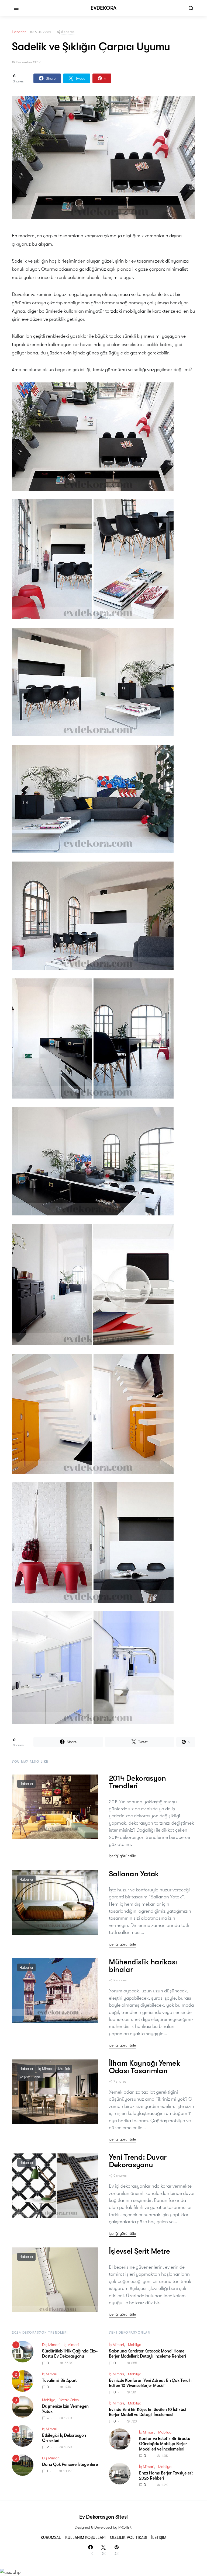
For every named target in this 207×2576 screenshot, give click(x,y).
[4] (23, 2435)
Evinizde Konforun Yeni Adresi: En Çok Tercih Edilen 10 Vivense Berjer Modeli (150, 2383)
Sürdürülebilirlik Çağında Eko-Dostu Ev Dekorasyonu (70, 2354)
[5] (23, 2465)
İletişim (159, 2537)
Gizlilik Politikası (128, 2537)
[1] (23, 2351)
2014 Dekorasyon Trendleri (137, 1782)
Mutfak (64, 2069)
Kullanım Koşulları (85, 2537)
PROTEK (125, 2527)
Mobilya (49, 2400)
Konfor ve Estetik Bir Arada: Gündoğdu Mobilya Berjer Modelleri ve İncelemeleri (165, 2444)
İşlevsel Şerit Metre (139, 2251)
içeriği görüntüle (122, 1856)
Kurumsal (51, 2537)
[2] (23, 2380)
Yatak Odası (69, 2400)
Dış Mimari (51, 2345)
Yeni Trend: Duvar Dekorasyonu (138, 2161)
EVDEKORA (103, 8)
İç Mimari (46, 2069)
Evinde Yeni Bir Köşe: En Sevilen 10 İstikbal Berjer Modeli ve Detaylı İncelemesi (148, 2412)
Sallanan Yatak (134, 1874)
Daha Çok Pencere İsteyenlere (70, 2465)
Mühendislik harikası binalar (143, 1966)
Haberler (19, 32)
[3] (23, 2406)
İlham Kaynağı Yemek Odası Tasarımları (144, 2067)
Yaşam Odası (30, 2077)
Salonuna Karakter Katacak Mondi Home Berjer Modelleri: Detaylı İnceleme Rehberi (147, 2354)
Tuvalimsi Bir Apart (59, 2380)
